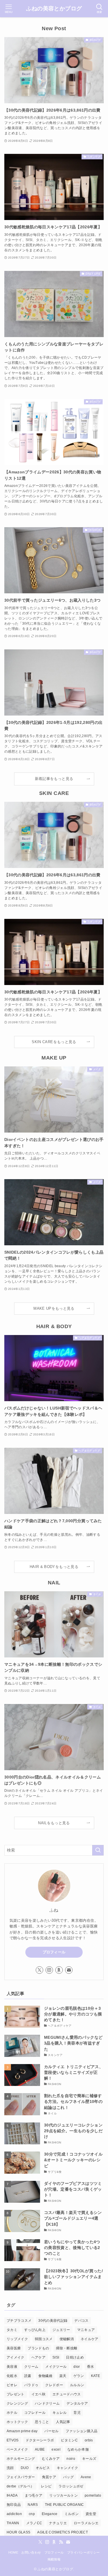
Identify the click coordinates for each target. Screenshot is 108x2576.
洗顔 (10, 2468)
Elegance (50, 2514)
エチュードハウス (67, 2394)
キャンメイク (67, 2468)
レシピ (46, 2486)
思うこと (42, 2422)
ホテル (12, 2413)
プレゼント (16, 2394)
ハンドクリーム (47, 2403)
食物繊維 (45, 2376)
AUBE (40, 2449)
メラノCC (34, 2523)
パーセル (51, 2431)
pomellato (93, 2495)
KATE (95, 2376)
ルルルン (77, 2385)
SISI (56, 2357)
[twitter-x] (39, 1970)
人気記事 (63, 2422)
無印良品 (14, 2505)
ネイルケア (90, 2339)
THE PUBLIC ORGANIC (65, 2505)
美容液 (12, 2367)
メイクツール (56, 2367)
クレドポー (54, 2385)
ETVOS (13, 2440)
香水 (91, 2367)
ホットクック (17, 2422)
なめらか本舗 (78, 2449)
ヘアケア (38, 2357)
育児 (77, 2413)
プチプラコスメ (19, 2321)
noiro (71, 2459)
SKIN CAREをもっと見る (54, 1042)
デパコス (81, 2321)
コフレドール (35, 2413)
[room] (59, 1970)
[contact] (69, 1970)
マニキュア (86, 2330)
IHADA (12, 2495)
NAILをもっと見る (54, 1823)
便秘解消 (67, 2339)
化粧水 (12, 2376)
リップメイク (17, 2339)
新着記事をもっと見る (54, 779)
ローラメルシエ (86, 2523)
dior (77, 2367)
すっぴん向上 (35, 2330)
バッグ (68, 2477)
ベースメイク (17, 2449)
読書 (28, 2376)
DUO (25, 2468)
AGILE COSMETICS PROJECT (62, 2532)
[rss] (61, 2542)
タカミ (12, 2330)
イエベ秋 (38, 2394)
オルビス (43, 2468)
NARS (33, 2505)
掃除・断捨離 (67, 2348)
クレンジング (17, 2403)
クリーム (31, 2367)
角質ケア (49, 2477)
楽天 (63, 2376)
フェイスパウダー (21, 2477)
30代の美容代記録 (53, 2321)
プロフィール (54, 1952)
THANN (13, 2523)
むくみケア (51, 2459)
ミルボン (72, 2514)
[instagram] (49, 1970)
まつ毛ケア (34, 2495)
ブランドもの (38, 2348)
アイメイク (16, 2357)
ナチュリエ (58, 2523)
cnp (32, 2514)
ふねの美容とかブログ (54, 9)
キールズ (89, 2459)
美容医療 (14, 2348)
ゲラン (79, 2376)
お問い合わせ (31, 2552)
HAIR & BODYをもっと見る (54, 1567)
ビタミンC (69, 2440)
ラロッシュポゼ (71, 2486)
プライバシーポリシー (83, 2552)
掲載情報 (54, 2559)
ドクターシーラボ (40, 2440)
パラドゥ (31, 2385)
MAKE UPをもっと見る (54, 1309)
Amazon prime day (22, 2431)
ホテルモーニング (21, 2459)
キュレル (59, 2413)
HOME (13, 2552)
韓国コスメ (44, 2339)
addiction (14, 2514)
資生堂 (91, 2514)
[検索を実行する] (98, 1850)
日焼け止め (75, 2357)
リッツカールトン (64, 2495)
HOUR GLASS (18, 2532)
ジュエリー (61, 2330)
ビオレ (12, 2385)
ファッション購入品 (82, 2431)
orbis (89, 2440)
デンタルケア (77, 2403)
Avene (86, 2477)
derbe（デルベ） (20, 2486)
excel (56, 2449)
